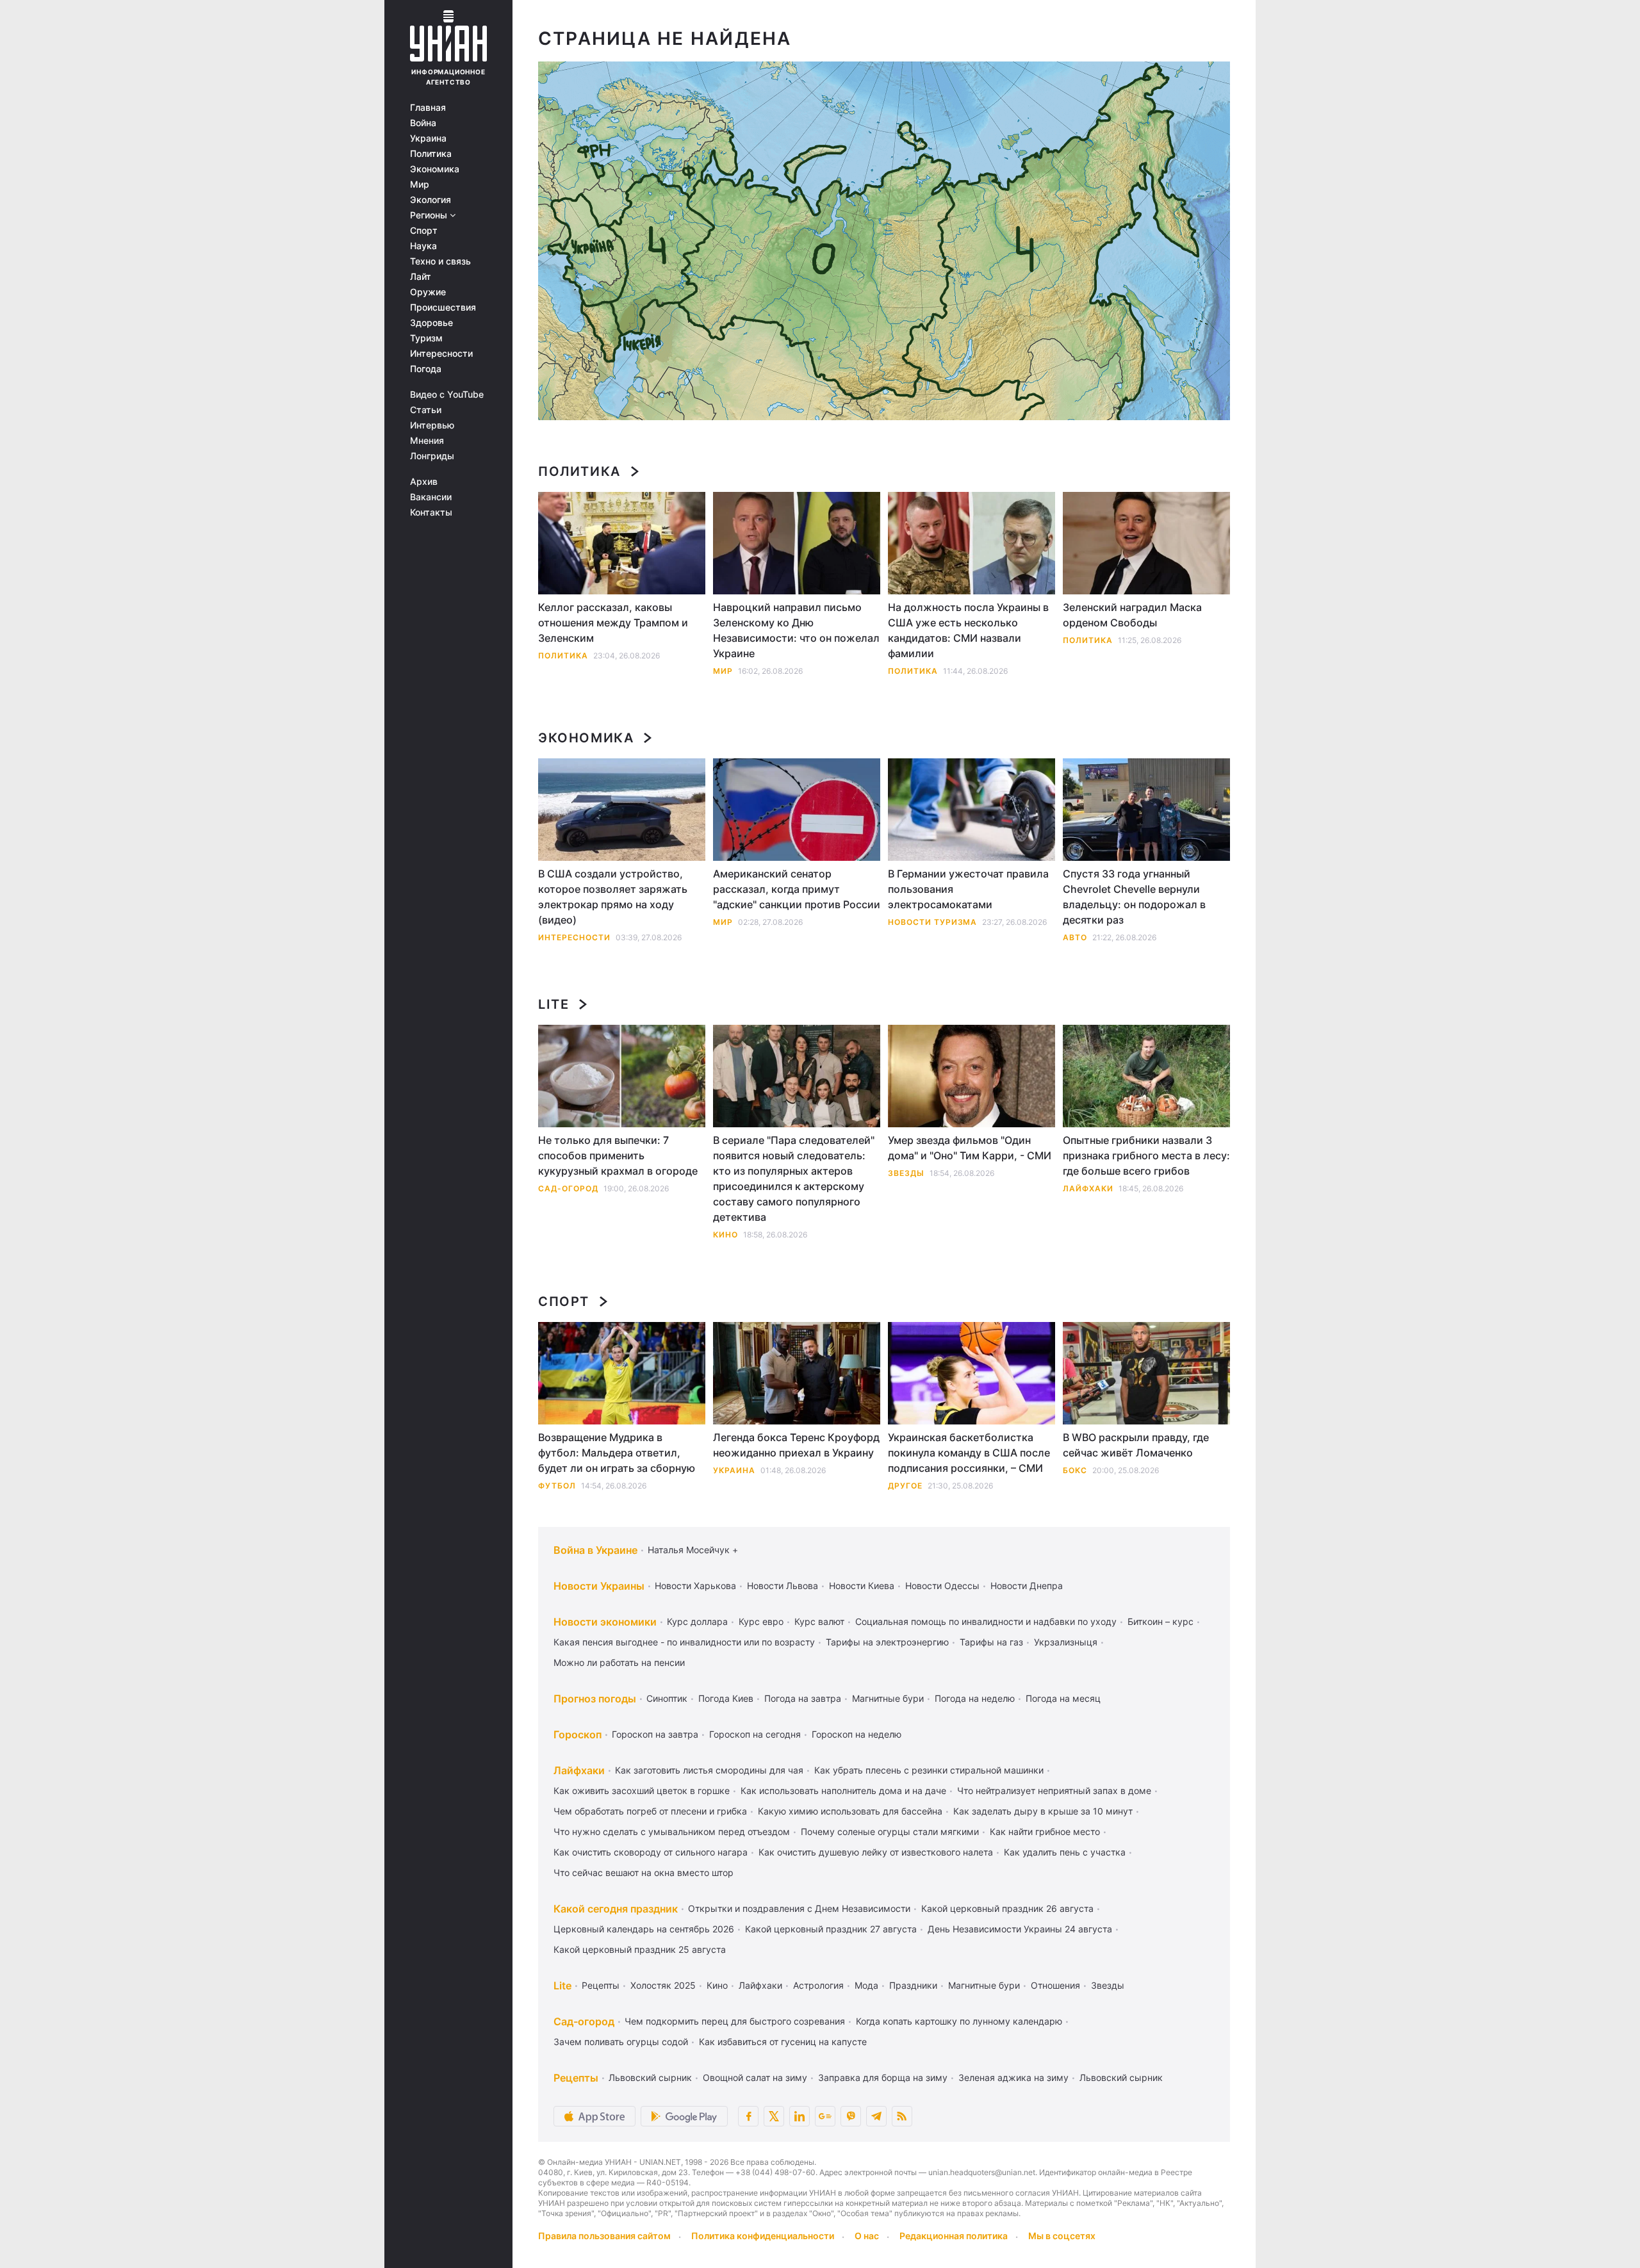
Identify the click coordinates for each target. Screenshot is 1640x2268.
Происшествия (443, 307)
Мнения (427, 441)
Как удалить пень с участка (1065, 1852)
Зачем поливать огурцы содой (621, 2042)
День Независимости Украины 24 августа (1020, 1929)
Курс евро (761, 1621)
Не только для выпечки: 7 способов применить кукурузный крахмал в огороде (618, 1155)
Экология (430, 200)
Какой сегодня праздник (616, 1909)
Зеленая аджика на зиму (1013, 2077)
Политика (431, 154)
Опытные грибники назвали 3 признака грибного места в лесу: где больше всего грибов (1146, 1155)
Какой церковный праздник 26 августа (1007, 1908)
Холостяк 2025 (663, 1985)
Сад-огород (568, 1188)
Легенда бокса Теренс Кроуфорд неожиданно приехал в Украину (796, 1445)
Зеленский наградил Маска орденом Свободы (1132, 615)
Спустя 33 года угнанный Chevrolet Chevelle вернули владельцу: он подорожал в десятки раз (1134, 897)
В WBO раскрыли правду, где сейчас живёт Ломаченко (1136, 1445)
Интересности (441, 354)
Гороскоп (578, 1734)
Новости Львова (783, 1586)
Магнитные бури (888, 1698)
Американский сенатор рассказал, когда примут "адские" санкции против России (797, 889)
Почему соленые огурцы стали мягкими (890, 1832)
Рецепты (601, 1985)
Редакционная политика (954, 2236)
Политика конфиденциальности (763, 2236)
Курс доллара (697, 1621)
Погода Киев (726, 1698)
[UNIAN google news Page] (825, 2116)
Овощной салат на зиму (755, 2077)
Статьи (426, 410)
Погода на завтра (803, 1698)
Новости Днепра (1027, 1586)
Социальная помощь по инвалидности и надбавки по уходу (986, 1621)
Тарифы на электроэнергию (887, 1642)
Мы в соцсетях (1062, 2236)
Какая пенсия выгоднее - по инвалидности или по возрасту (684, 1642)
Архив (424, 482)
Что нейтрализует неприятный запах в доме (1054, 1791)
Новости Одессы (942, 1586)
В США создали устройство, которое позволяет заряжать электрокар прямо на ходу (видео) (613, 897)
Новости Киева (862, 1586)
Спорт (424, 231)
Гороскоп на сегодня (755, 1734)
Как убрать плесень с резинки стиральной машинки (929, 1770)
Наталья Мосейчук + (693, 1550)
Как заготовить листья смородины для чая (709, 1770)
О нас (867, 2236)
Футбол (557, 1486)
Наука (423, 246)
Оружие (428, 292)
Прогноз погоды (595, 1699)
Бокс (1075, 1470)
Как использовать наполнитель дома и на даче (843, 1791)
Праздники (913, 1985)
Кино (726, 1235)
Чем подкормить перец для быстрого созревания (735, 2021)
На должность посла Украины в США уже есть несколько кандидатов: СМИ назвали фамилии (968, 630)
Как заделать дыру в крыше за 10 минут (1043, 1811)
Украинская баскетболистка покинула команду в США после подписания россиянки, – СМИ (969, 1453)
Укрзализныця (1066, 1642)
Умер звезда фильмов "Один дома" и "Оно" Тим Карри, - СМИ (970, 1148)
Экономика (435, 169)
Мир (420, 184)
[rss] (902, 2116)
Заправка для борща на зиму (883, 2077)
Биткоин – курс (1160, 1621)
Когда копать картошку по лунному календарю (959, 2021)
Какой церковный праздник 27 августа (831, 1929)
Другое (905, 1486)
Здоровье (431, 323)
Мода (866, 1985)
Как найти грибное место (1045, 1832)
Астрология (818, 1985)
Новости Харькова (695, 1586)
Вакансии (431, 497)
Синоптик (667, 1698)
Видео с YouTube (447, 395)
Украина (428, 138)
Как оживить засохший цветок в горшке (642, 1791)
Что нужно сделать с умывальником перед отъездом (672, 1832)
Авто (1075, 937)
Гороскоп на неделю (857, 1734)
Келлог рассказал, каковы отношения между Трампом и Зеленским (613, 623)
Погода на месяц (1063, 1698)
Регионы (430, 215)
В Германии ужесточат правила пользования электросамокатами (968, 889)
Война (423, 123)
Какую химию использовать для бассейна (850, 1811)
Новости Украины (599, 1586)
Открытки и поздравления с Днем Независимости (799, 1908)
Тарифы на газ (991, 1642)
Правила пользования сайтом (604, 2236)
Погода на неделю (975, 1698)
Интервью (432, 425)
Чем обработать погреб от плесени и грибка (650, 1811)
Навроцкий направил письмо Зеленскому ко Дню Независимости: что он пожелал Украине (796, 630)
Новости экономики (605, 1622)
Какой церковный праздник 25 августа (640, 1949)
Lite (553, 1004)
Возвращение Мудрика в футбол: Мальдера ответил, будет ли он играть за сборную (617, 1453)
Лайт (421, 277)
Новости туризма (932, 922)
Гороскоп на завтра (655, 1734)
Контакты (431, 512)
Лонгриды (432, 456)
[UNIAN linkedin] (799, 2116)
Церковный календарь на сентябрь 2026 (644, 1929)
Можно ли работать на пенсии (619, 1662)
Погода (426, 369)
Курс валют (819, 1621)
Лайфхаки (1088, 1188)
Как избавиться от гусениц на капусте (783, 2042)
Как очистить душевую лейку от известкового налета (876, 1852)
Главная (428, 108)
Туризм (426, 338)
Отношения (1055, 1985)
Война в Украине (595, 1550)
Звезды (906, 1173)
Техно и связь (440, 261)
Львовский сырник (650, 2077)
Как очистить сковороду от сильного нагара (651, 1852)
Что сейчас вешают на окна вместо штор (644, 1872)
